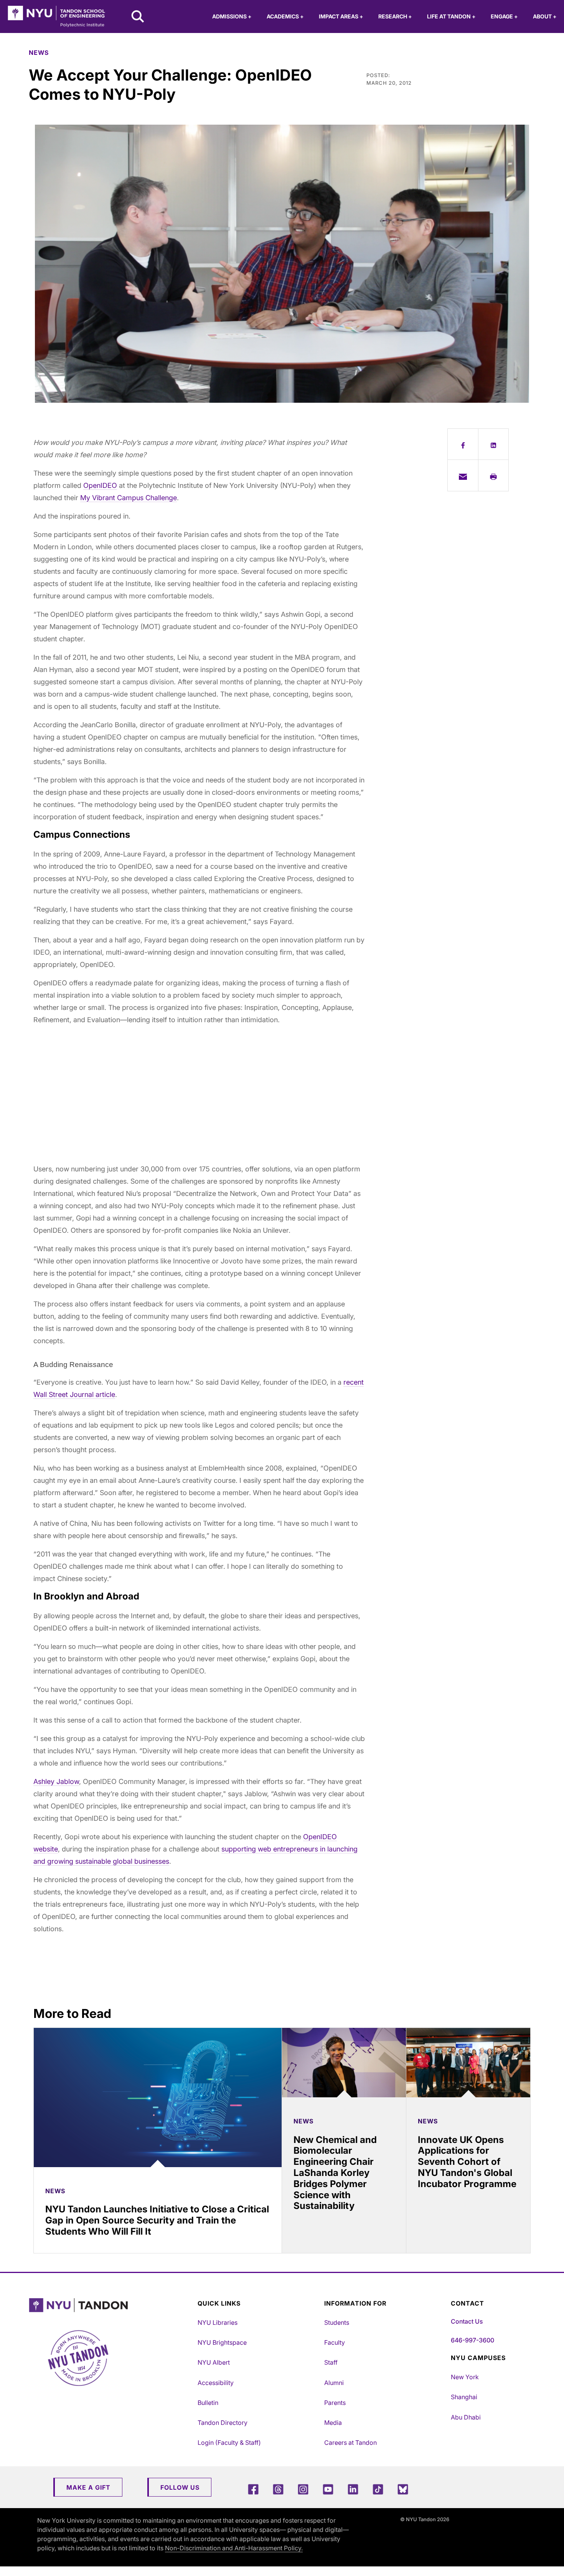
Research (395, 16)
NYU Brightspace (222, 2342)
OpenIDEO (100, 485)
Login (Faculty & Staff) (229, 2443)
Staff (331, 2362)
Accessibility (216, 2383)
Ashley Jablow (56, 1781)
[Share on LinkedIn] (494, 444)
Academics (285, 16)
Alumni (334, 2383)
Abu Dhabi (466, 2417)
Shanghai (464, 2397)
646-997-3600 (472, 2340)
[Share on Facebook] (463, 444)
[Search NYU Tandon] (138, 17)
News (39, 53)
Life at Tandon (451, 16)
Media (333, 2423)
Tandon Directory (223, 2423)
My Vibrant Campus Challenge (129, 498)
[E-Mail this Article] (463, 475)
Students (337, 2322)
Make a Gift (88, 2487)
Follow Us (180, 2487)
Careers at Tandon (350, 2443)
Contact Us (467, 2321)
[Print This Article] (494, 475)
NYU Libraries (218, 2322)
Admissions (232, 16)
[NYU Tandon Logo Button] (111, 2305)
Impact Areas (341, 16)
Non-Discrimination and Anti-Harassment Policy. (234, 2548)
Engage (504, 16)
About (545, 16)
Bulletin (208, 2403)
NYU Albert (214, 2362)
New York (465, 2377)
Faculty (335, 2342)
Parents (335, 2403)
